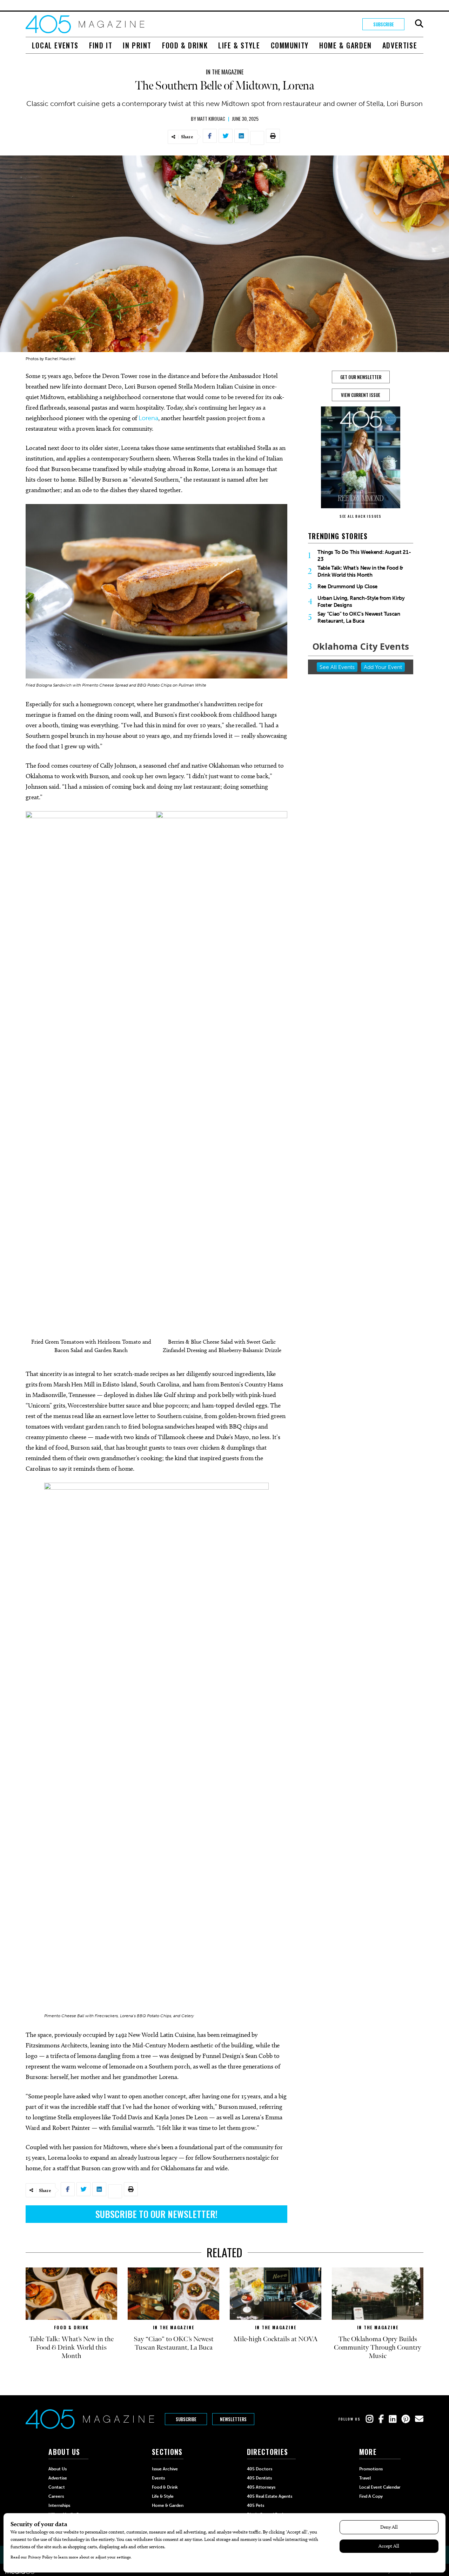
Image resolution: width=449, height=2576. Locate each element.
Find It (101, 45)
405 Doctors (260, 2469)
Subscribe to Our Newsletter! (156, 2214)
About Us (58, 2469)
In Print (137, 45)
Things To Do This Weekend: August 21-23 (364, 556)
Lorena (148, 418)
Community (290, 45)
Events (158, 2478)
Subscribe (384, 24)
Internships (59, 2505)
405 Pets (256, 2505)
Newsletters (233, 2419)
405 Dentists (259, 2478)
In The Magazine (225, 72)
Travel (365, 2478)
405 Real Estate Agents (270, 2496)
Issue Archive (165, 2469)
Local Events (55, 45)
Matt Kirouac (211, 118)
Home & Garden (346, 45)
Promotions (371, 2469)
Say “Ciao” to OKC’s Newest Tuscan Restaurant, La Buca (359, 617)
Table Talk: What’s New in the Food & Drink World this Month (360, 571)
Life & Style (239, 45)
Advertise (400, 45)
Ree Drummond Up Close (347, 587)
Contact (57, 2487)
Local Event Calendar (380, 2487)
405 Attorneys (261, 2487)
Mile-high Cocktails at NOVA (276, 2339)
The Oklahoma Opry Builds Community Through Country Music (378, 2347)
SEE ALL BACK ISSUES (361, 516)
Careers (56, 2496)
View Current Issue (361, 395)
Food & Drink (185, 45)
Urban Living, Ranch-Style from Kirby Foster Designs (361, 602)
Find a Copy (371, 2496)
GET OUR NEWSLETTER (361, 377)
